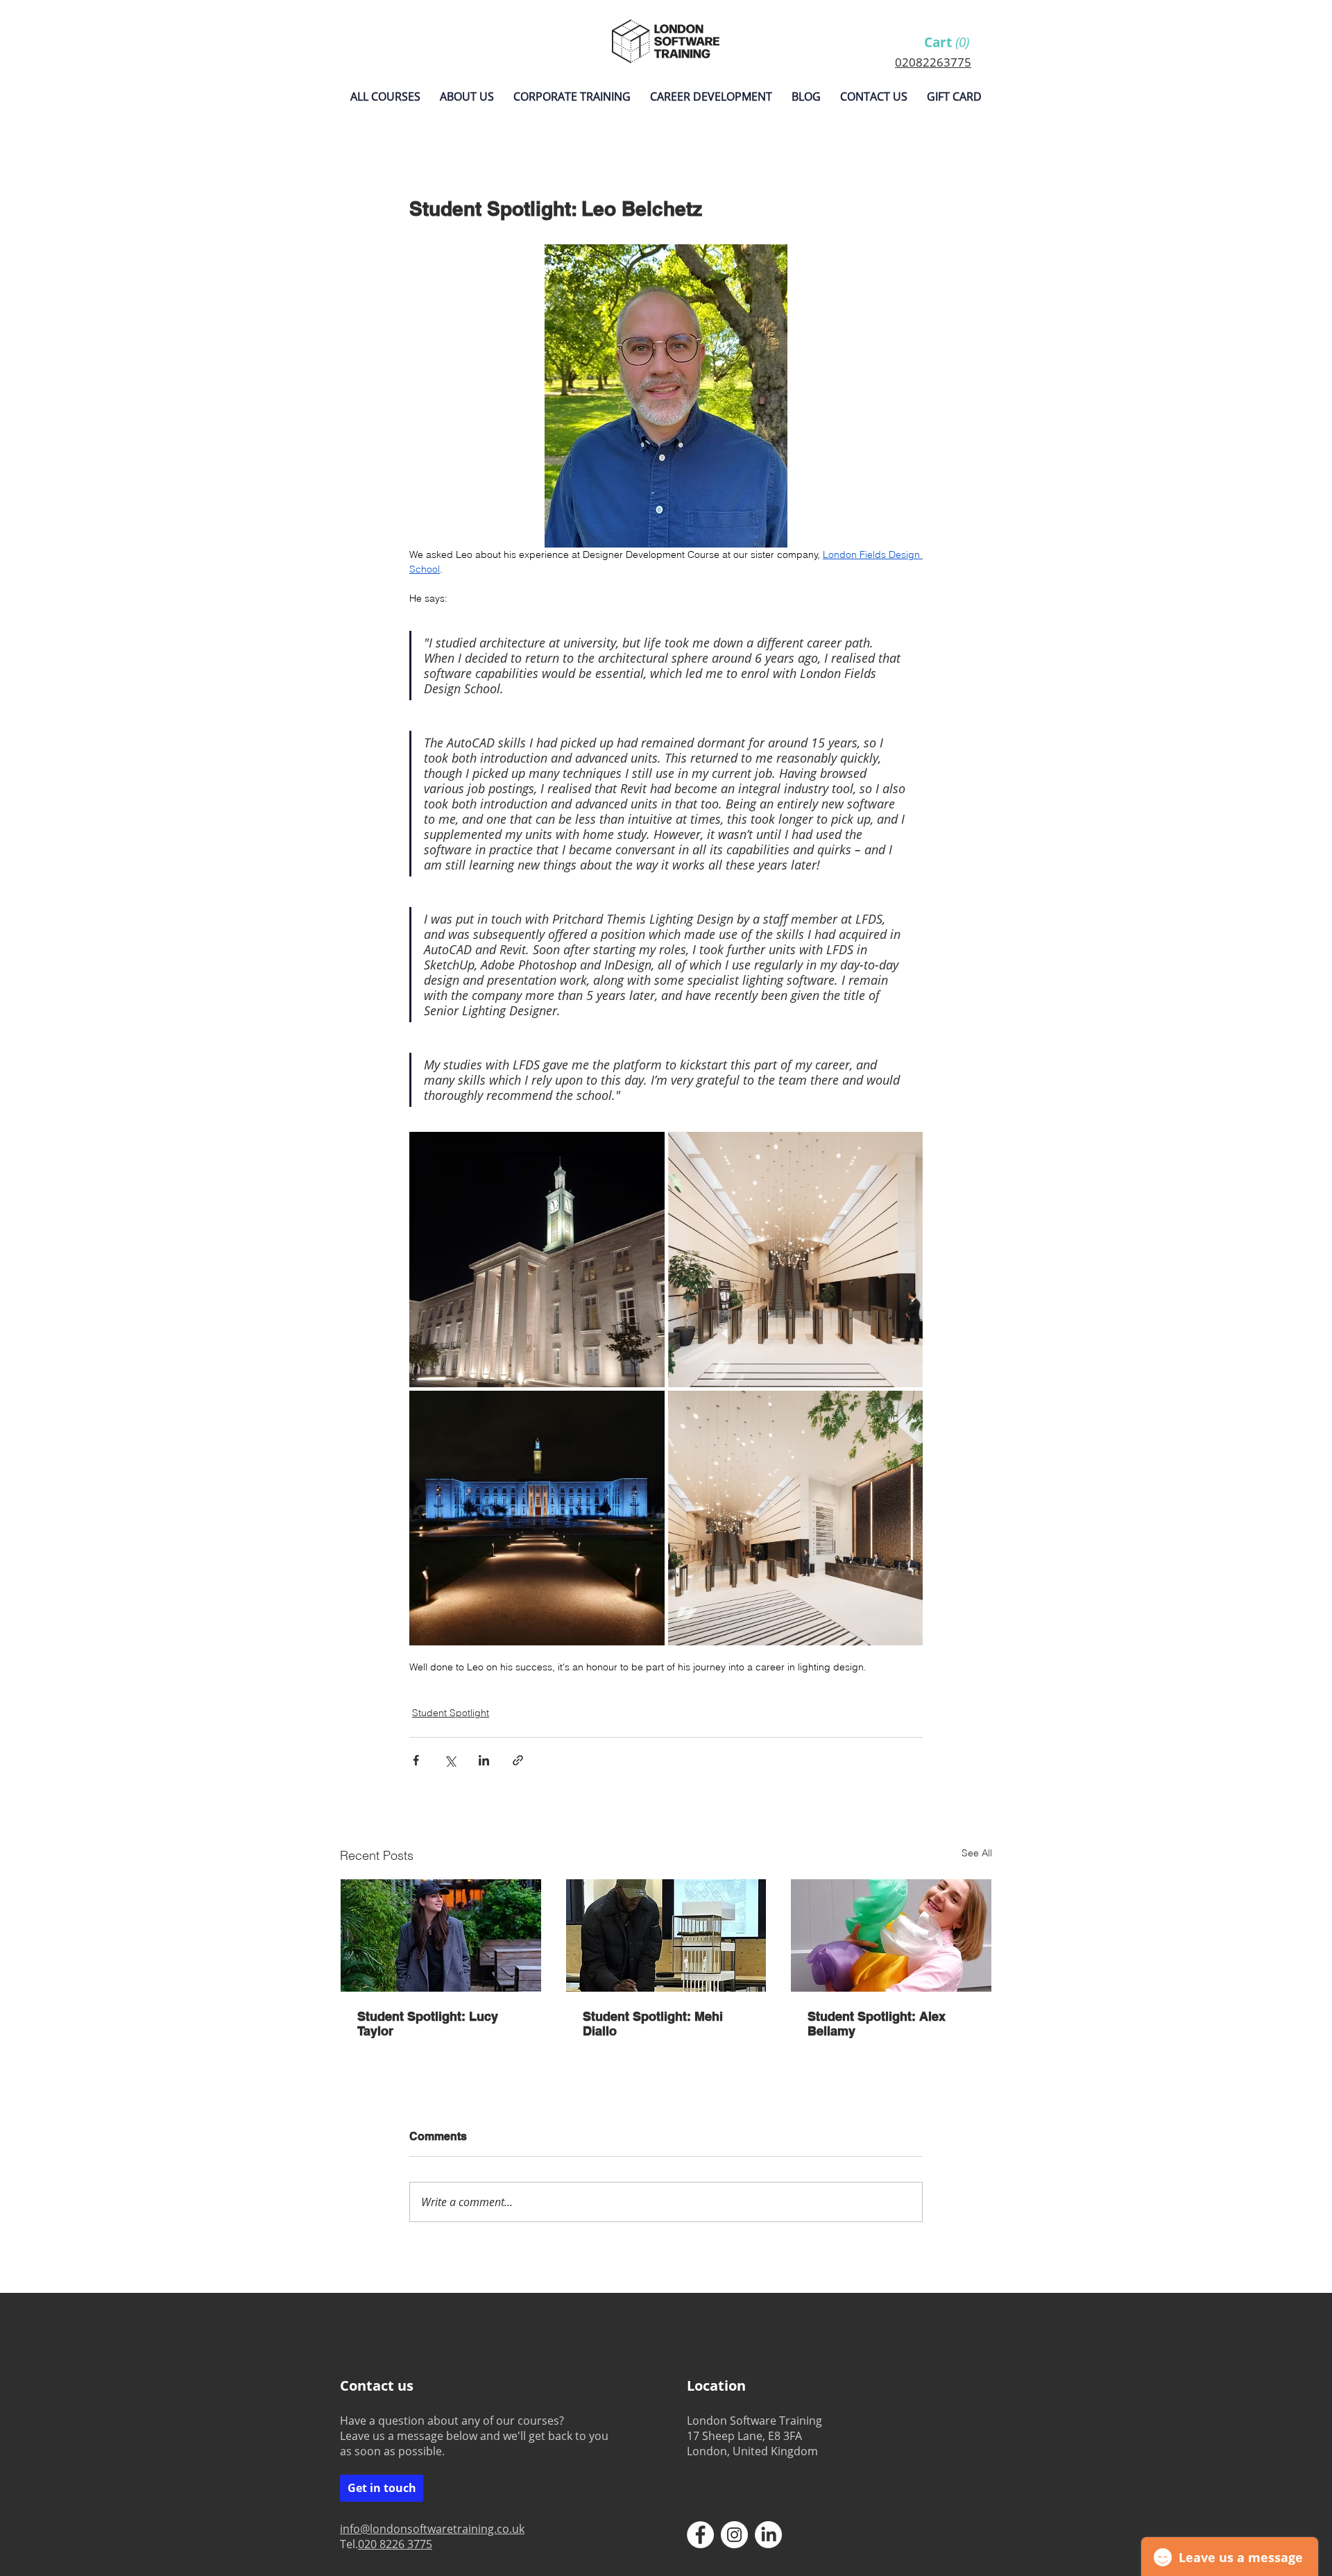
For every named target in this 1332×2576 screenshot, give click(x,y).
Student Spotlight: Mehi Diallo (653, 2024)
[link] (951, 43)
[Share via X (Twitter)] (450, 1760)
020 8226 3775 (395, 2544)
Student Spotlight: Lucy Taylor (428, 2024)
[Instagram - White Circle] (734, 2535)
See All (977, 1853)
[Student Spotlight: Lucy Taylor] (441, 1935)
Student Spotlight (451, 1713)
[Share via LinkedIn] (484, 1760)
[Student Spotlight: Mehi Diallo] (666, 1935)
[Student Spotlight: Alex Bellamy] (891, 1935)
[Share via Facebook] (416, 1760)
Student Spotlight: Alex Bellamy (877, 2024)
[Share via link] (518, 1760)
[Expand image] (537, 1260)
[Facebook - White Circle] (700, 2535)
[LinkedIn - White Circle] (768, 2535)
